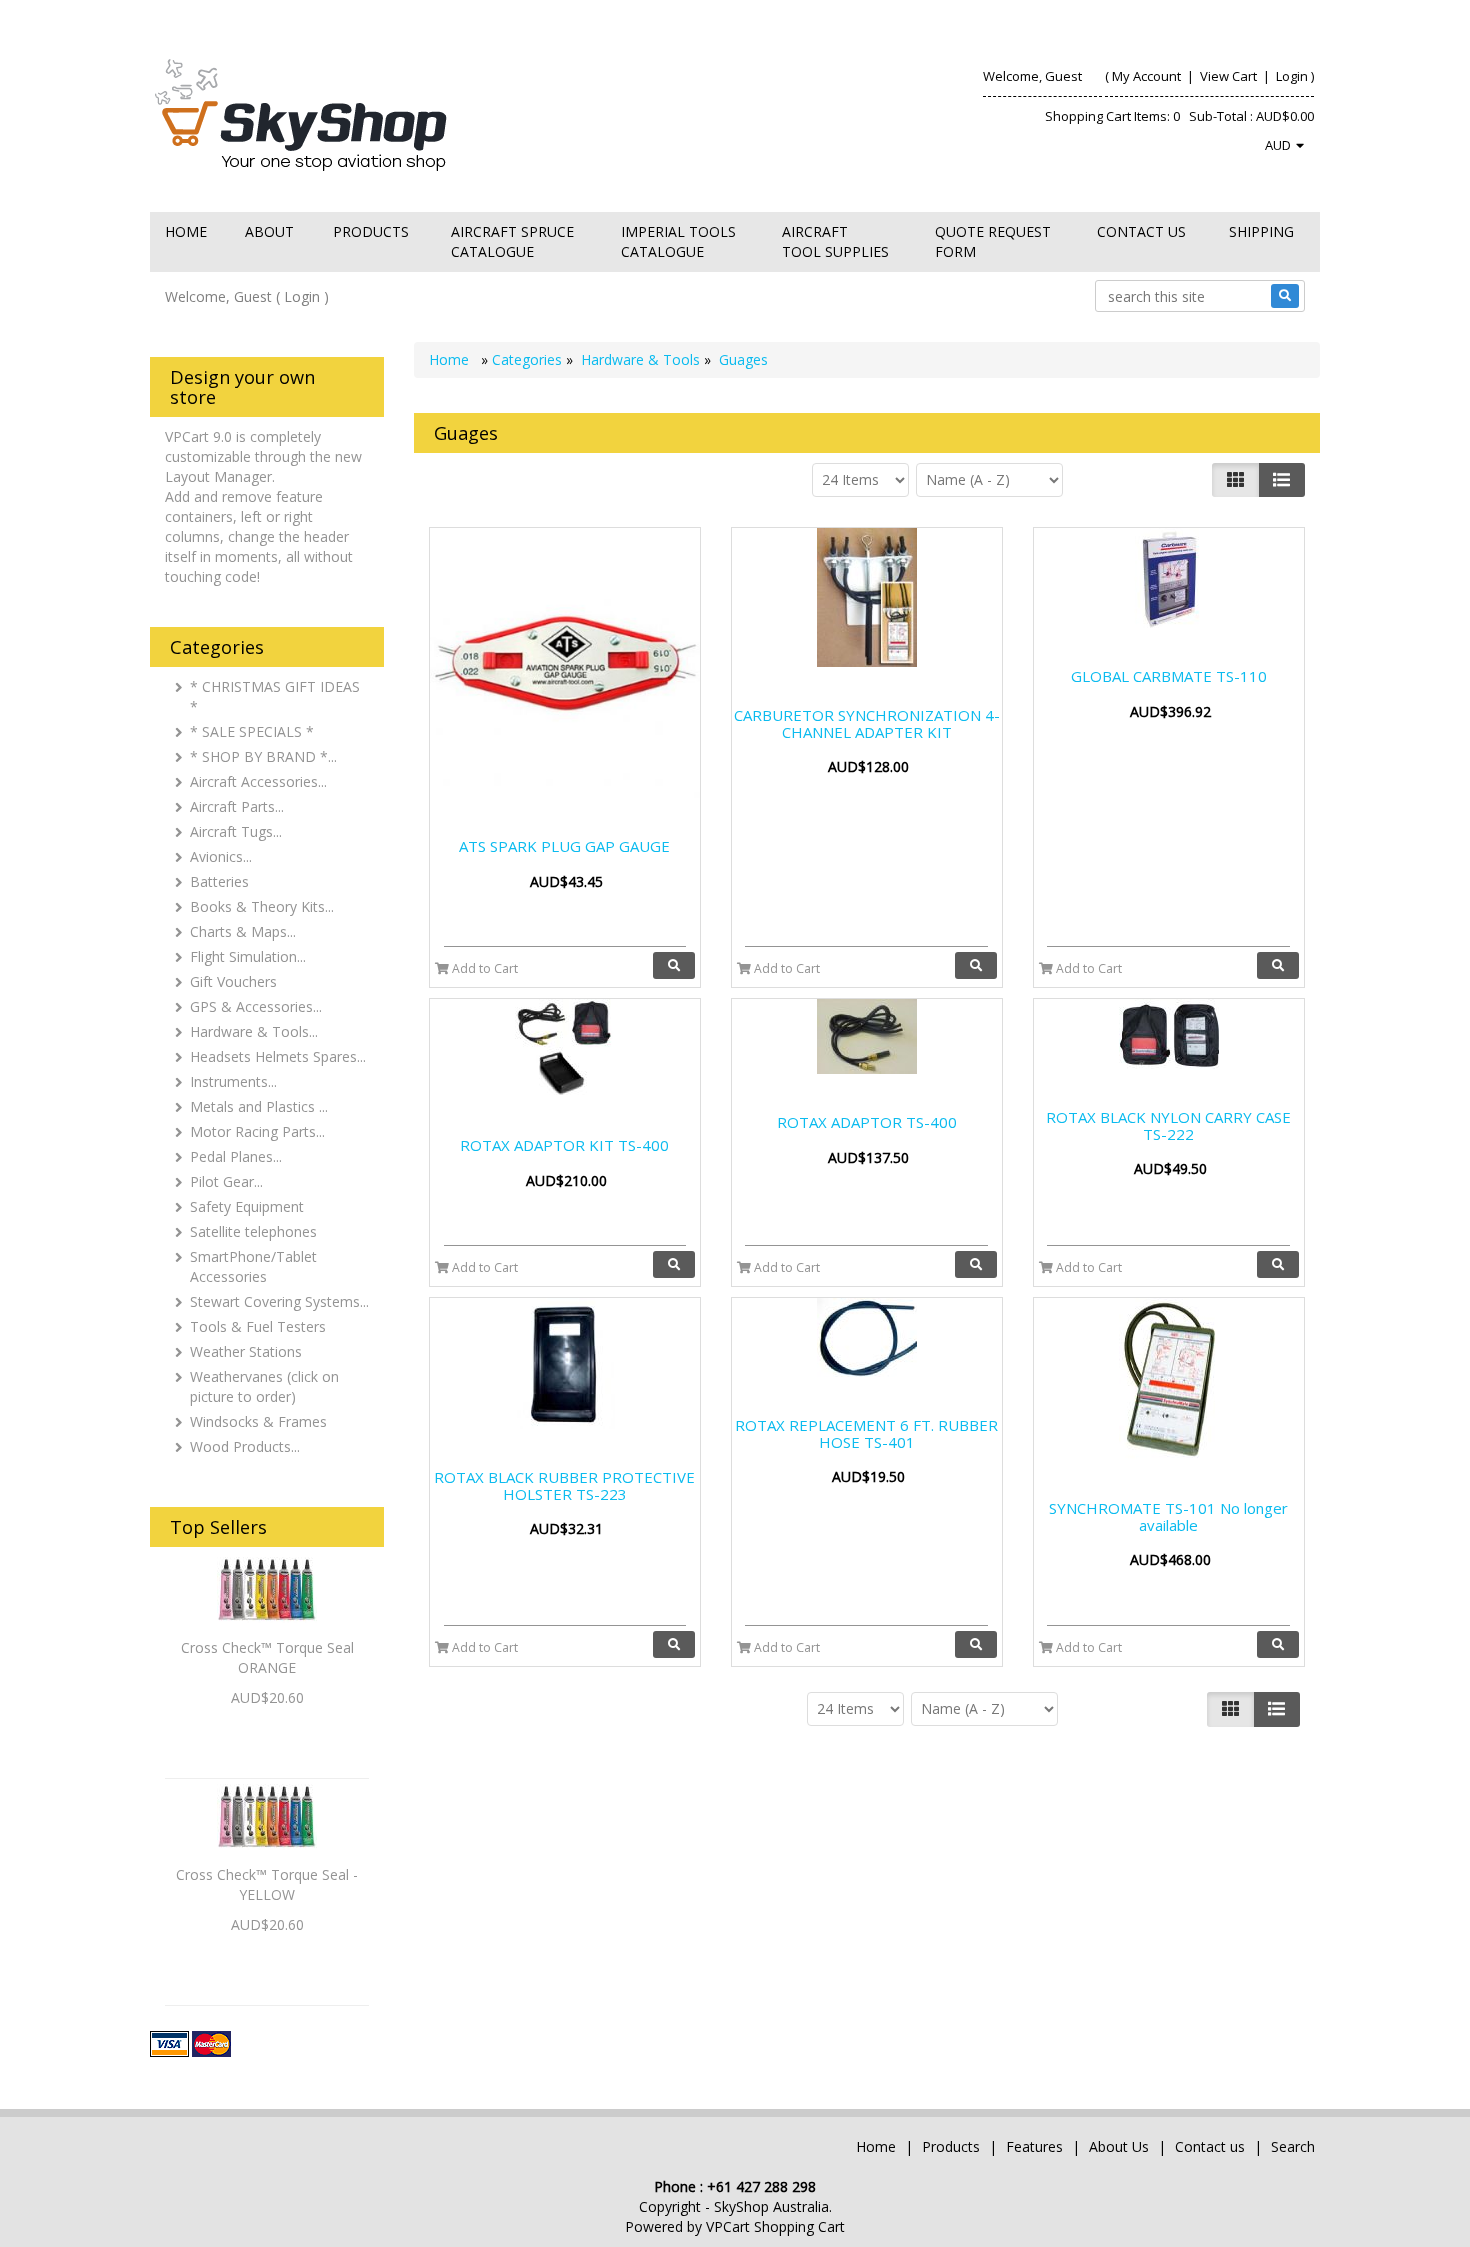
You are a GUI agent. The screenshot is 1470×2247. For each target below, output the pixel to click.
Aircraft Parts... (237, 806)
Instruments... (233, 1081)
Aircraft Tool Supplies (835, 241)
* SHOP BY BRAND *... (263, 756)
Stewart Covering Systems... (279, 1301)
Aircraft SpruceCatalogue (512, 241)
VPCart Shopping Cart (775, 2226)
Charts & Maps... (243, 931)
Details (267, 1732)
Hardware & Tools (640, 359)
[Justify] (1281, 480)
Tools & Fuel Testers (258, 1326)
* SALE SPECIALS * (252, 731)
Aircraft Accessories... (258, 781)
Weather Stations (246, 1351)
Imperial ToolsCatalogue (678, 241)
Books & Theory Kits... (262, 906)
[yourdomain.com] (434, 113)
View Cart (1228, 76)
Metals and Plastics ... (259, 1106)
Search (1293, 2146)
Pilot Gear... (226, 1181)
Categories (529, 359)
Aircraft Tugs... (236, 831)
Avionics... (221, 856)
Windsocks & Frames (258, 1421)
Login (1292, 76)
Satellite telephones (253, 1231)
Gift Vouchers (233, 981)
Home (186, 231)
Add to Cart (483, 968)
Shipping (1261, 231)
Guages (743, 359)
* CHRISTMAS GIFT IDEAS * (275, 696)
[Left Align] (1235, 480)
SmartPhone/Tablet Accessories (253, 1266)
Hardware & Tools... (254, 1031)
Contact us (1141, 231)
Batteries (219, 881)
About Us (1119, 2146)
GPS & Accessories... (256, 1006)
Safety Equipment (247, 1206)
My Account (1146, 76)
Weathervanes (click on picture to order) (264, 1386)
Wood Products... (245, 1446)
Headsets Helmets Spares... (278, 1056)
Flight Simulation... (248, 956)
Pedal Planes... (236, 1156)
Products (371, 231)
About (269, 231)
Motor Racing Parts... (257, 1131)
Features (1036, 2146)
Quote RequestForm (993, 241)
